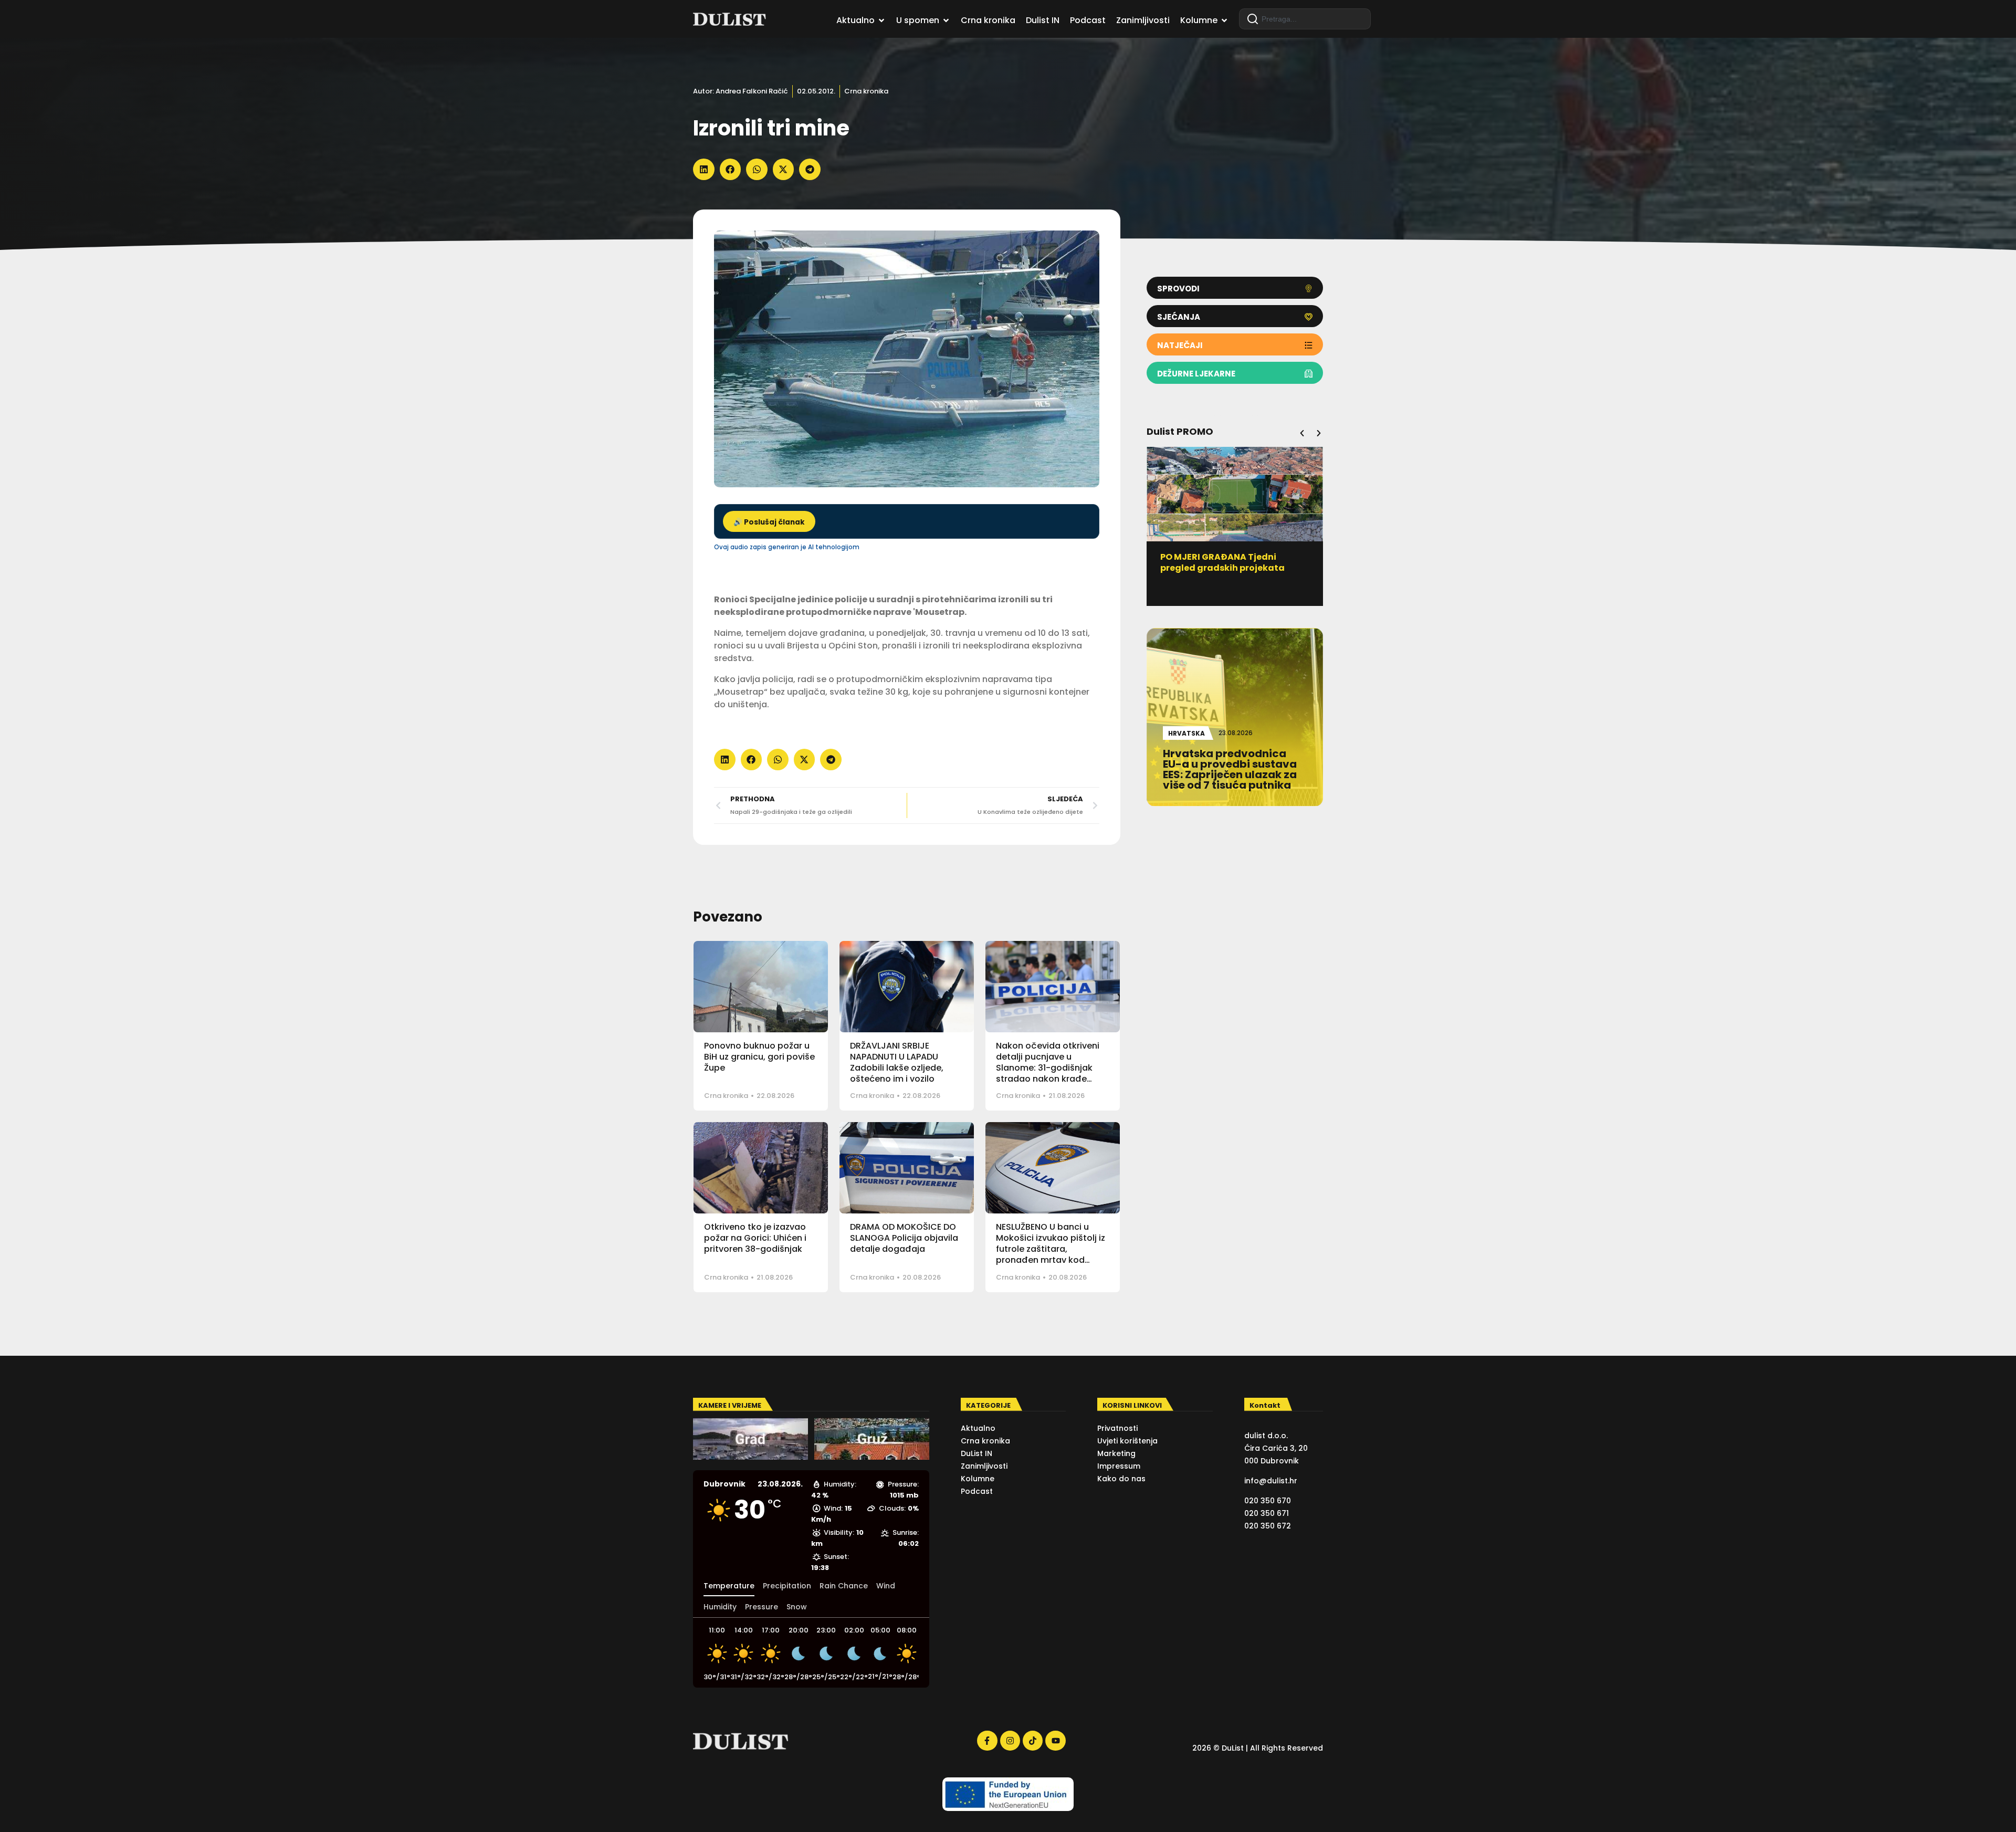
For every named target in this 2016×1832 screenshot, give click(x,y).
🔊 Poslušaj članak (769, 522)
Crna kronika (866, 91)
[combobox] (1305, 19)
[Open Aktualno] (881, 20)
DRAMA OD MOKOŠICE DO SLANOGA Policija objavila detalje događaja (904, 1238)
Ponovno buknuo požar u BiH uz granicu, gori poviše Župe (759, 1057)
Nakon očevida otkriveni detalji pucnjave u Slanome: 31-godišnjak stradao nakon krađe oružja (1048, 1067)
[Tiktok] (1033, 1741)
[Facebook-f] (987, 1741)
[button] (704, 169)
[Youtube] (1055, 1741)
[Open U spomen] (946, 20)
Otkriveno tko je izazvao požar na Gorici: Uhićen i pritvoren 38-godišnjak (755, 1238)
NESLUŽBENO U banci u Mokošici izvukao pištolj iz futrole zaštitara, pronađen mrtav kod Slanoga (1051, 1249)
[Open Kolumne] (1224, 20)
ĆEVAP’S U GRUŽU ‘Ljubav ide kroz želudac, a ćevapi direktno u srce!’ (1234, 568)
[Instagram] (1010, 1741)
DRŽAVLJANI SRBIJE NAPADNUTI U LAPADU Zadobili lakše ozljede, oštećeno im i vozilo (897, 1062)
